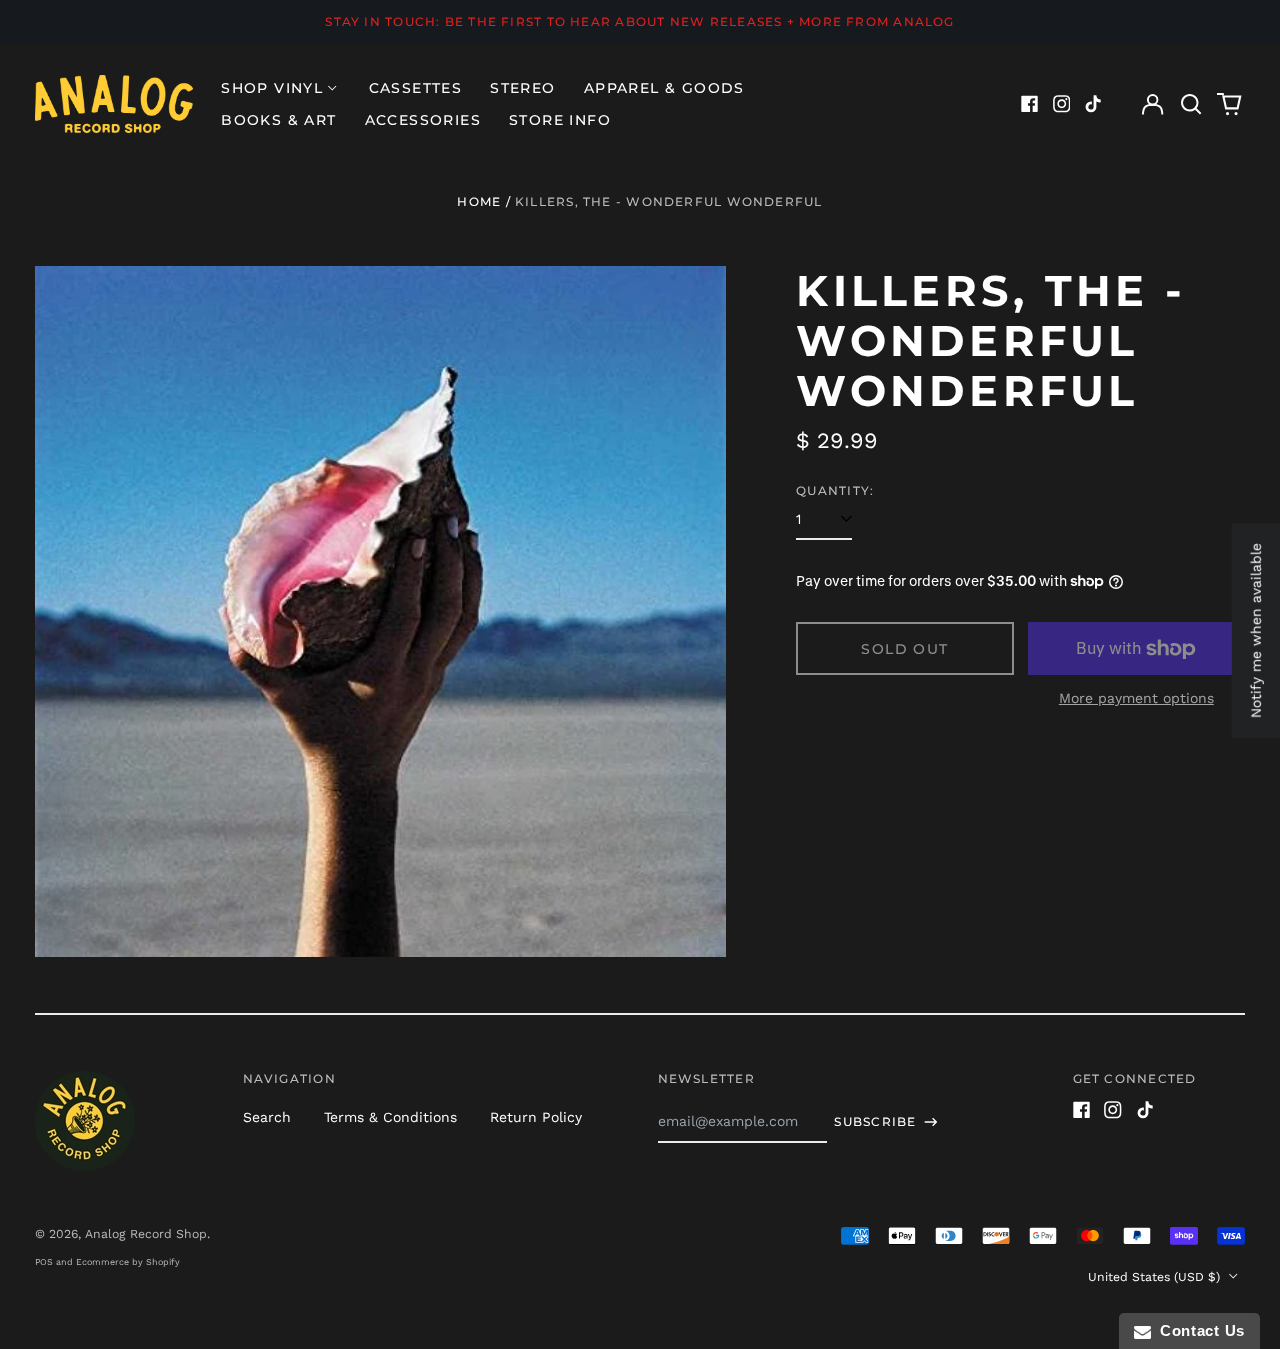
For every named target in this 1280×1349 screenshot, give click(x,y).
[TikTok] (1093, 104)
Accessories (423, 120)
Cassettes (416, 88)
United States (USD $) (1156, 1277)
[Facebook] (1030, 104)
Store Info (560, 120)
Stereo (522, 88)
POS (44, 1262)
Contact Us (1198, 1330)
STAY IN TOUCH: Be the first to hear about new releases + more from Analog (639, 21)
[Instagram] (1062, 104)
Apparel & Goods (664, 88)
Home (479, 201)
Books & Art (278, 120)
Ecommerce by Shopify (128, 1262)
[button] (1191, 104)
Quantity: (835, 490)
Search (267, 1117)
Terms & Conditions (390, 1117)
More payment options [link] (1136, 698)
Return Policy (536, 1117)
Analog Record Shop (146, 1234)
